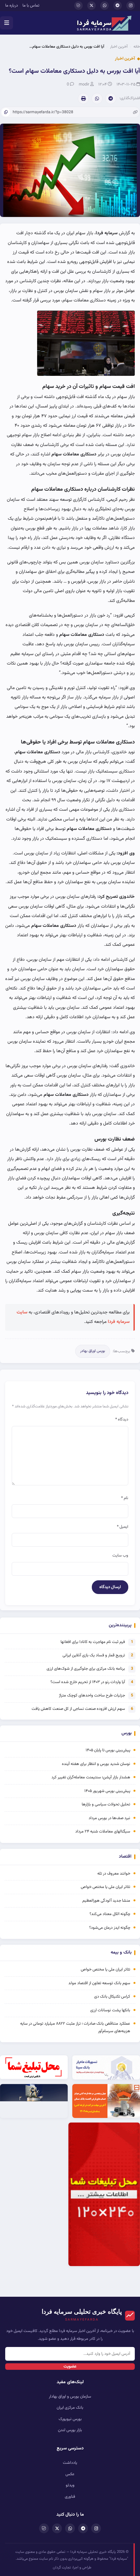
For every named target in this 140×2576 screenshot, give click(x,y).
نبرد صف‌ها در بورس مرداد (109, 1818)
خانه (137, 47)
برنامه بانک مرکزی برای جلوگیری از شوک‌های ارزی (86, 1669)
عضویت (70, 2367)
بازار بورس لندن (70, 2430)
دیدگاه (122, 1419)
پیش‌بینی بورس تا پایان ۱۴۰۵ (108, 1750)
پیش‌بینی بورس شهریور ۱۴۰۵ (107, 1791)
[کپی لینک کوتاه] (6, 112)
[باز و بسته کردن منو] (7, 23)
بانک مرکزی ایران (70, 2408)
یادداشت (70, 2463)
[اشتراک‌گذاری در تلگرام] (111, 99)
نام (125, 1498)
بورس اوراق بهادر (93, 1351)
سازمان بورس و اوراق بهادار (70, 2397)
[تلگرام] (118, 6)
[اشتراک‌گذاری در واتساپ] (97, 99)
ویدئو (70, 2485)
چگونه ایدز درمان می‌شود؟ (110, 1928)
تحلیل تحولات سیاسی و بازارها (106, 1804)
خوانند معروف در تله (114, 1874)
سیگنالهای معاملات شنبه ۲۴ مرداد (103, 1832)
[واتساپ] (105, 6)
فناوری (70, 2497)
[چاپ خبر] (83, 99)
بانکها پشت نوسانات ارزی (110, 2010)
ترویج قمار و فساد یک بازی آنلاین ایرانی (94, 1655)
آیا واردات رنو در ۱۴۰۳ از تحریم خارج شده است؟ (88, 1682)
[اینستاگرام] (131, 6)
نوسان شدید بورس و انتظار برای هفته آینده (96, 1764)
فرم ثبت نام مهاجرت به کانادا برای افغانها (93, 1642)
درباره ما (12, 6)
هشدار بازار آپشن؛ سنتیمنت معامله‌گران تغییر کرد (91, 1777)
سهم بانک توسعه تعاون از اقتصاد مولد (99, 1983)
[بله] (78, 6)
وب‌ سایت (120, 1556)
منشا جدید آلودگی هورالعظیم (106, 1901)
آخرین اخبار (119, 47)
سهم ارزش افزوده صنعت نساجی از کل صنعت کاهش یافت (78, 1709)
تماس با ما (31, 6)
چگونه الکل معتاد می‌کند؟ (110, 1914)
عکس (70, 2474)
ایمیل (123, 1527)
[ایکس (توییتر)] (91, 6)
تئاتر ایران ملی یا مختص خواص (105, 1887)
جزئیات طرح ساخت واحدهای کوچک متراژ (92, 1695)
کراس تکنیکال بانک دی (112, 1997)
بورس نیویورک (70, 2419)
